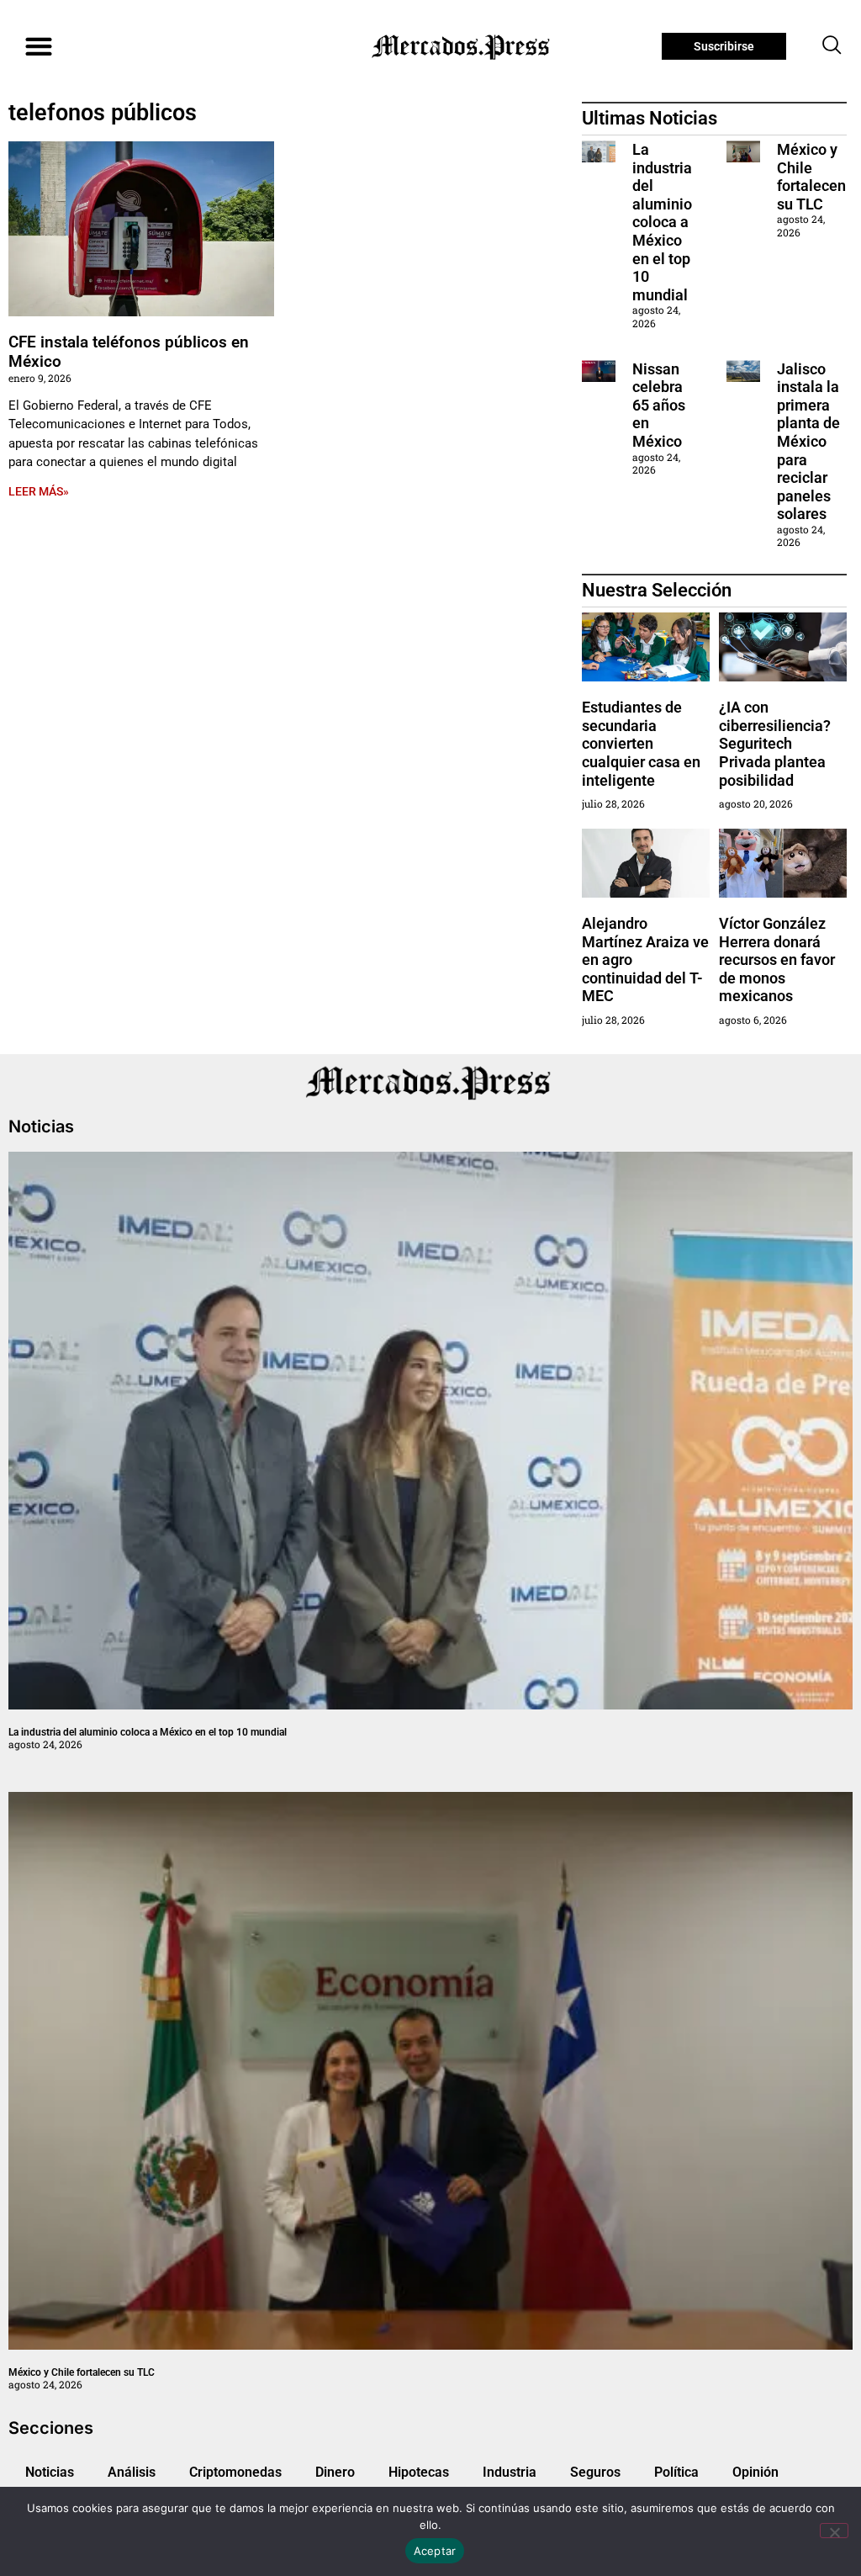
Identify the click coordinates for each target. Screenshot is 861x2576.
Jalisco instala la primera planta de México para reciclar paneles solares (808, 442)
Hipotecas (419, 2472)
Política (676, 2472)
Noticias (50, 2472)
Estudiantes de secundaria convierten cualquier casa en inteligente (641, 743)
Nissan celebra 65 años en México (659, 405)
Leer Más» (39, 491)
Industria (510, 2472)
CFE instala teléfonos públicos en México (129, 352)
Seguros (595, 2472)
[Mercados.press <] (462, 46)
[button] (38, 47)
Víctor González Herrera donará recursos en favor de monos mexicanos (777, 959)
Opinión (755, 2472)
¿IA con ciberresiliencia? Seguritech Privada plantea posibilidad (775, 743)
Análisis (132, 2472)
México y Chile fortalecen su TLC (811, 177)
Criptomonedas (235, 2472)
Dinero (335, 2472)
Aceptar (435, 2551)
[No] (834, 2531)
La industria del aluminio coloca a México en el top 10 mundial (662, 222)
